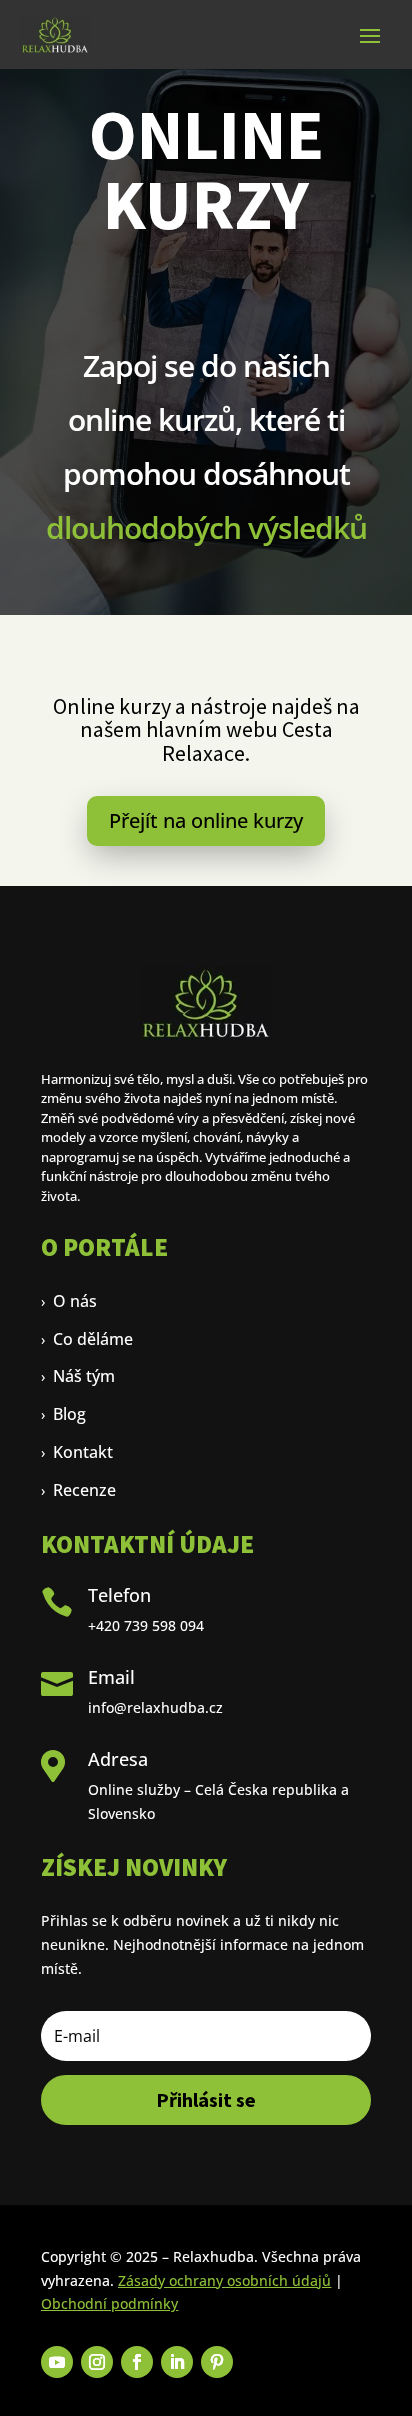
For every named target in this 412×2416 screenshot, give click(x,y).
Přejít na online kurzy (206, 820)
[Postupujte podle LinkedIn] (177, 2362)
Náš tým (84, 1376)
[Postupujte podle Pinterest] (217, 2362)
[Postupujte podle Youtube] (57, 2362)
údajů (309, 2280)
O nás (75, 1301)
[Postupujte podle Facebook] (137, 2362)
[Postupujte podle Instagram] (97, 2362)
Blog (69, 1414)
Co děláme (93, 1339)
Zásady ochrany (170, 2280)
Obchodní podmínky (109, 2303)
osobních (257, 2280)
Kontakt (83, 1452)
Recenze (84, 1490)
